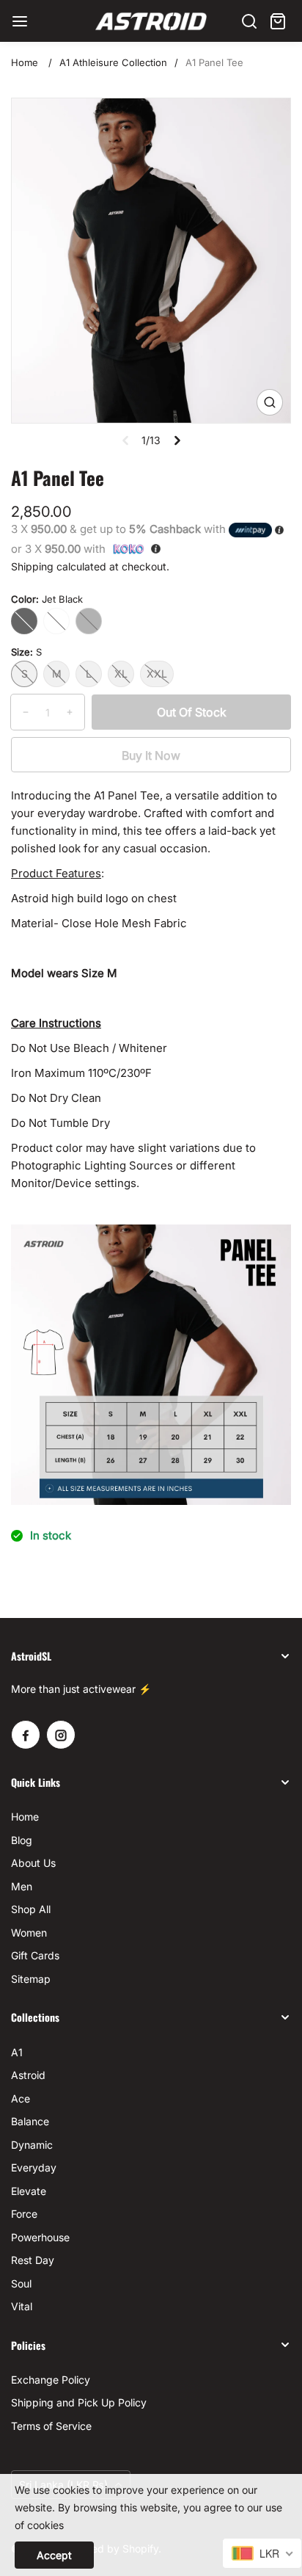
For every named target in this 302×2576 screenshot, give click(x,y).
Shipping (32, 566)
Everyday (34, 2167)
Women (29, 1933)
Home (25, 62)
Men (22, 1886)
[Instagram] (61, 1735)
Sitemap (31, 1979)
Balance (30, 2121)
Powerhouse (40, 2237)
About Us (33, 1863)
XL (121, 674)
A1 (17, 2052)
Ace (21, 2098)
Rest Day (33, 2260)
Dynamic (32, 2145)
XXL (157, 674)
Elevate (29, 2191)
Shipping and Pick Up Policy (79, 2402)
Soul (21, 2283)
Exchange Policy (51, 2380)
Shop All (31, 1909)
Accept (54, 2555)
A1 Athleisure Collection (113, 62)
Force (24, 2214)
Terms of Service (51, 2426)
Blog (22, 1840)
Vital (22, 2306)
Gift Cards (35, 1955)
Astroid (28, 2075)
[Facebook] (26, 1735)
